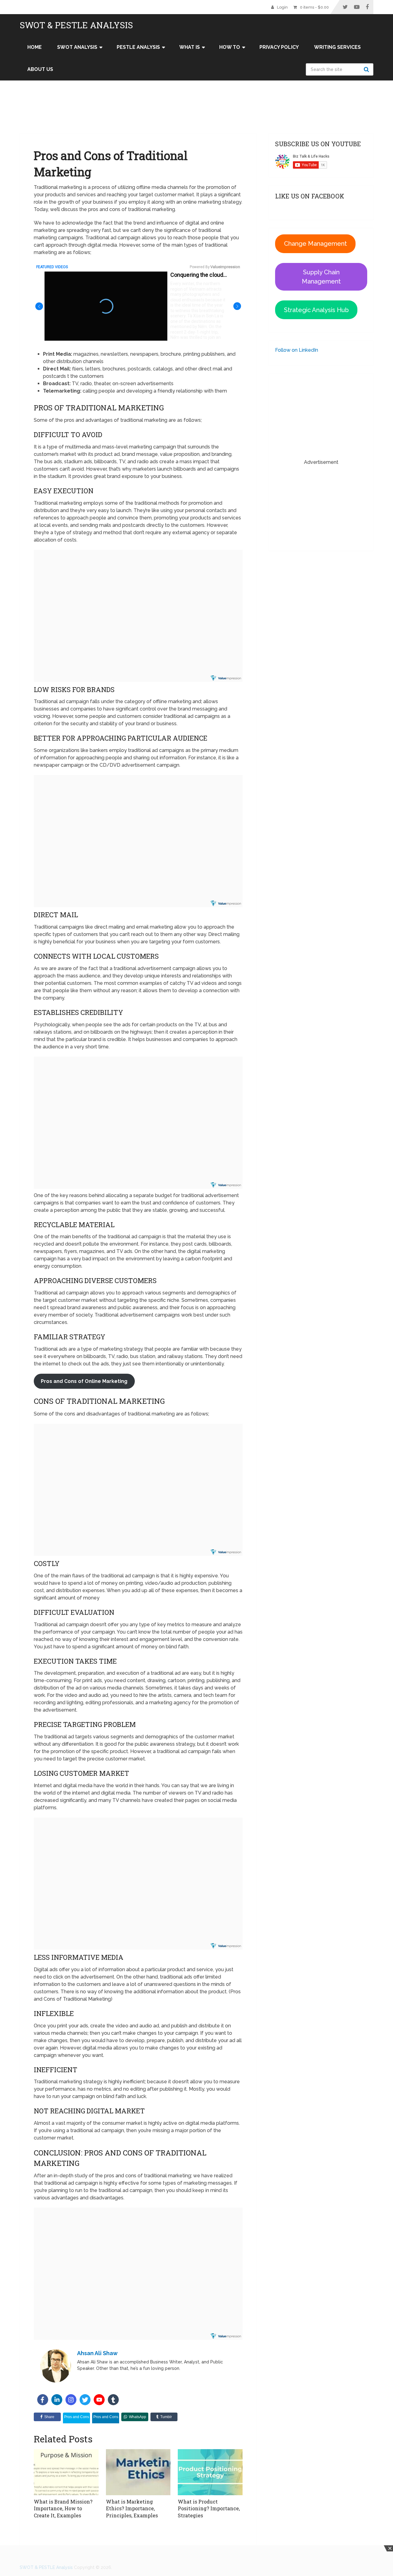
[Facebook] (43, 2400)
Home (35, 47)
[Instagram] (71, 2400)
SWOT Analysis (77, 47)
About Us (40, 69)
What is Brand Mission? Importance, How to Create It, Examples (63, 2508)
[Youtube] (99, 2400)
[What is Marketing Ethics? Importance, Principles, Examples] (138, 2472)
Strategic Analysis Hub (316, 310)
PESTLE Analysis (138, 47)
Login (282, 7)
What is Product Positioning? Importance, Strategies (209, 2508)
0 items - (314, 7)
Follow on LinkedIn (297, 350)
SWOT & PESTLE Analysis (76, 25)
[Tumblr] (113, 2400)
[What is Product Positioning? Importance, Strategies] (210, 2472)
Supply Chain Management (321, 277)
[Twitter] (85, 2400)
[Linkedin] (57, 2400)
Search (367, 69)
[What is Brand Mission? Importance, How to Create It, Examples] (66, 2472)
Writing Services (337, 47)
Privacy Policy (279, 47)
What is (190, 47)
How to (230, 47)
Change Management (315, 244)
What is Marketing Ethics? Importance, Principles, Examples (132, 2508)
